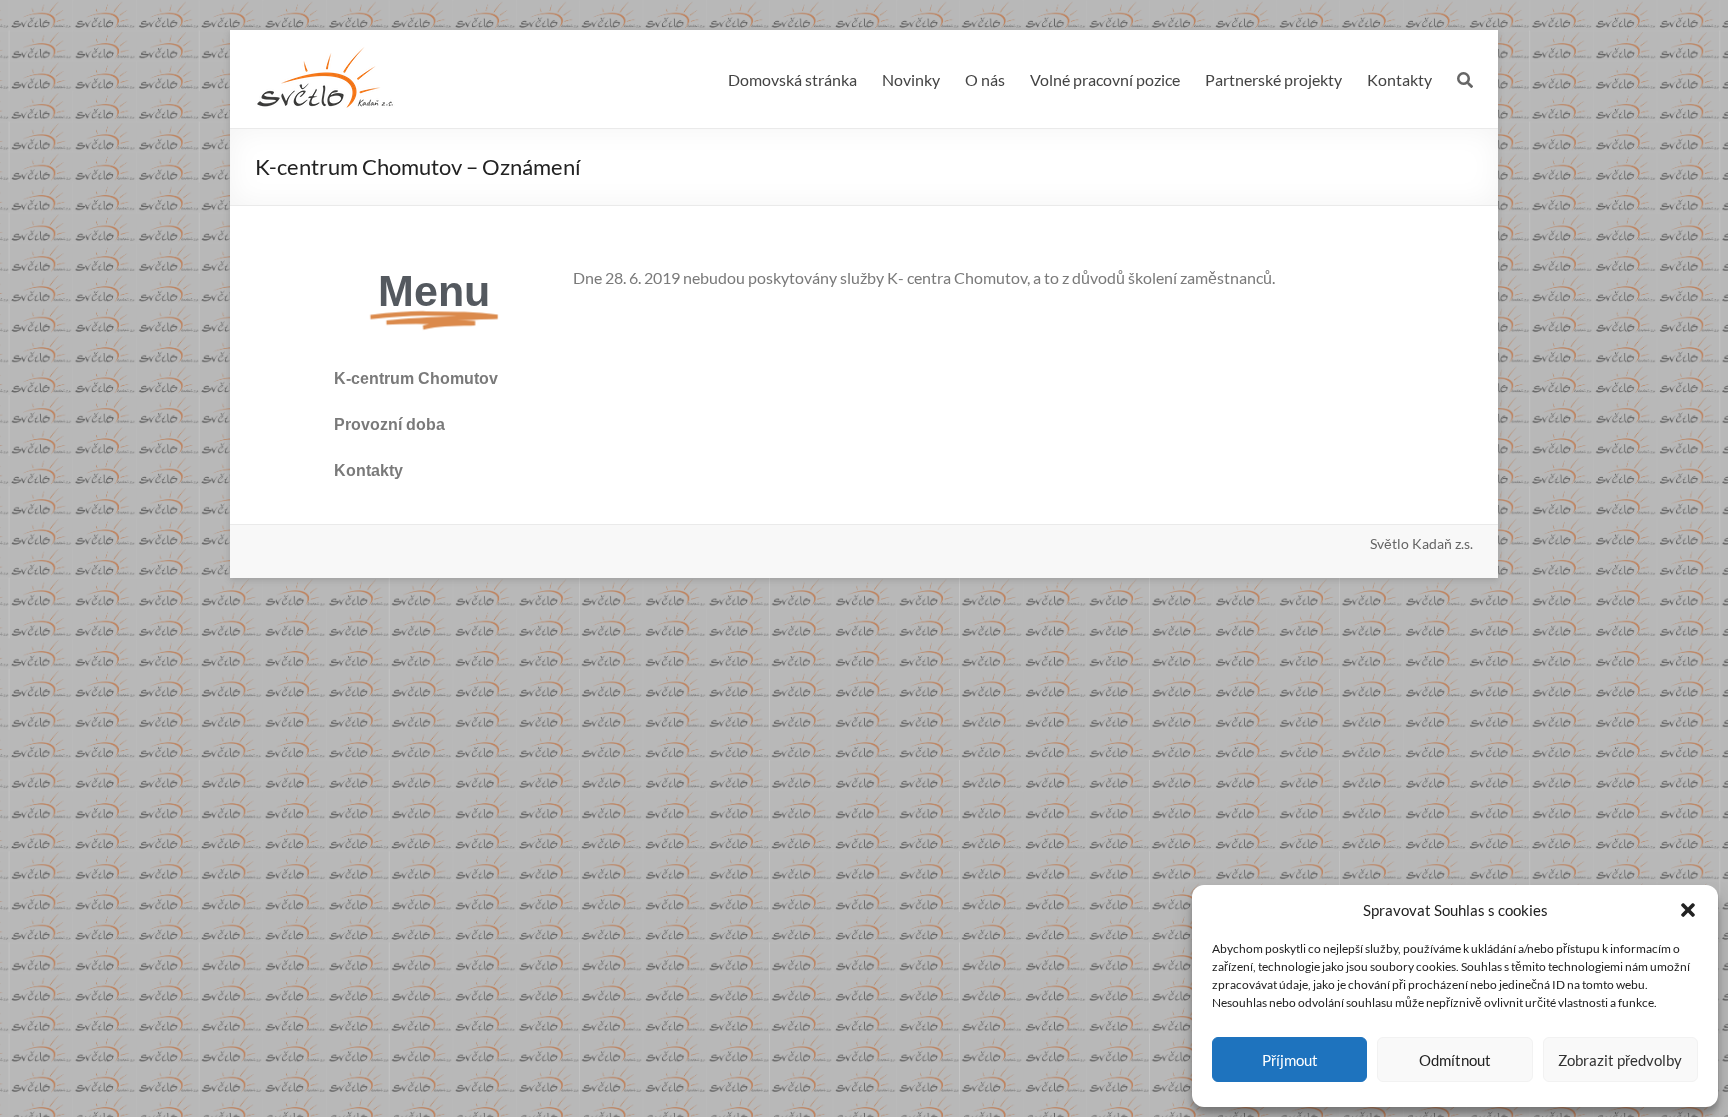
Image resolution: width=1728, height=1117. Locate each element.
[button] (1688, 910)
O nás (985, 79)
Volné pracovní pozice (1105, 79)
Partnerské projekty (1273, 79)
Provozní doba (389, 424)
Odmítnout (1455, 1060)
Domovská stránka (792, 79)
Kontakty (1399, 79)
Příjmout (1290, 1060)
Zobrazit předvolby (1620, 1060)
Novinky (911, 79)
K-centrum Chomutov (416, 378)
